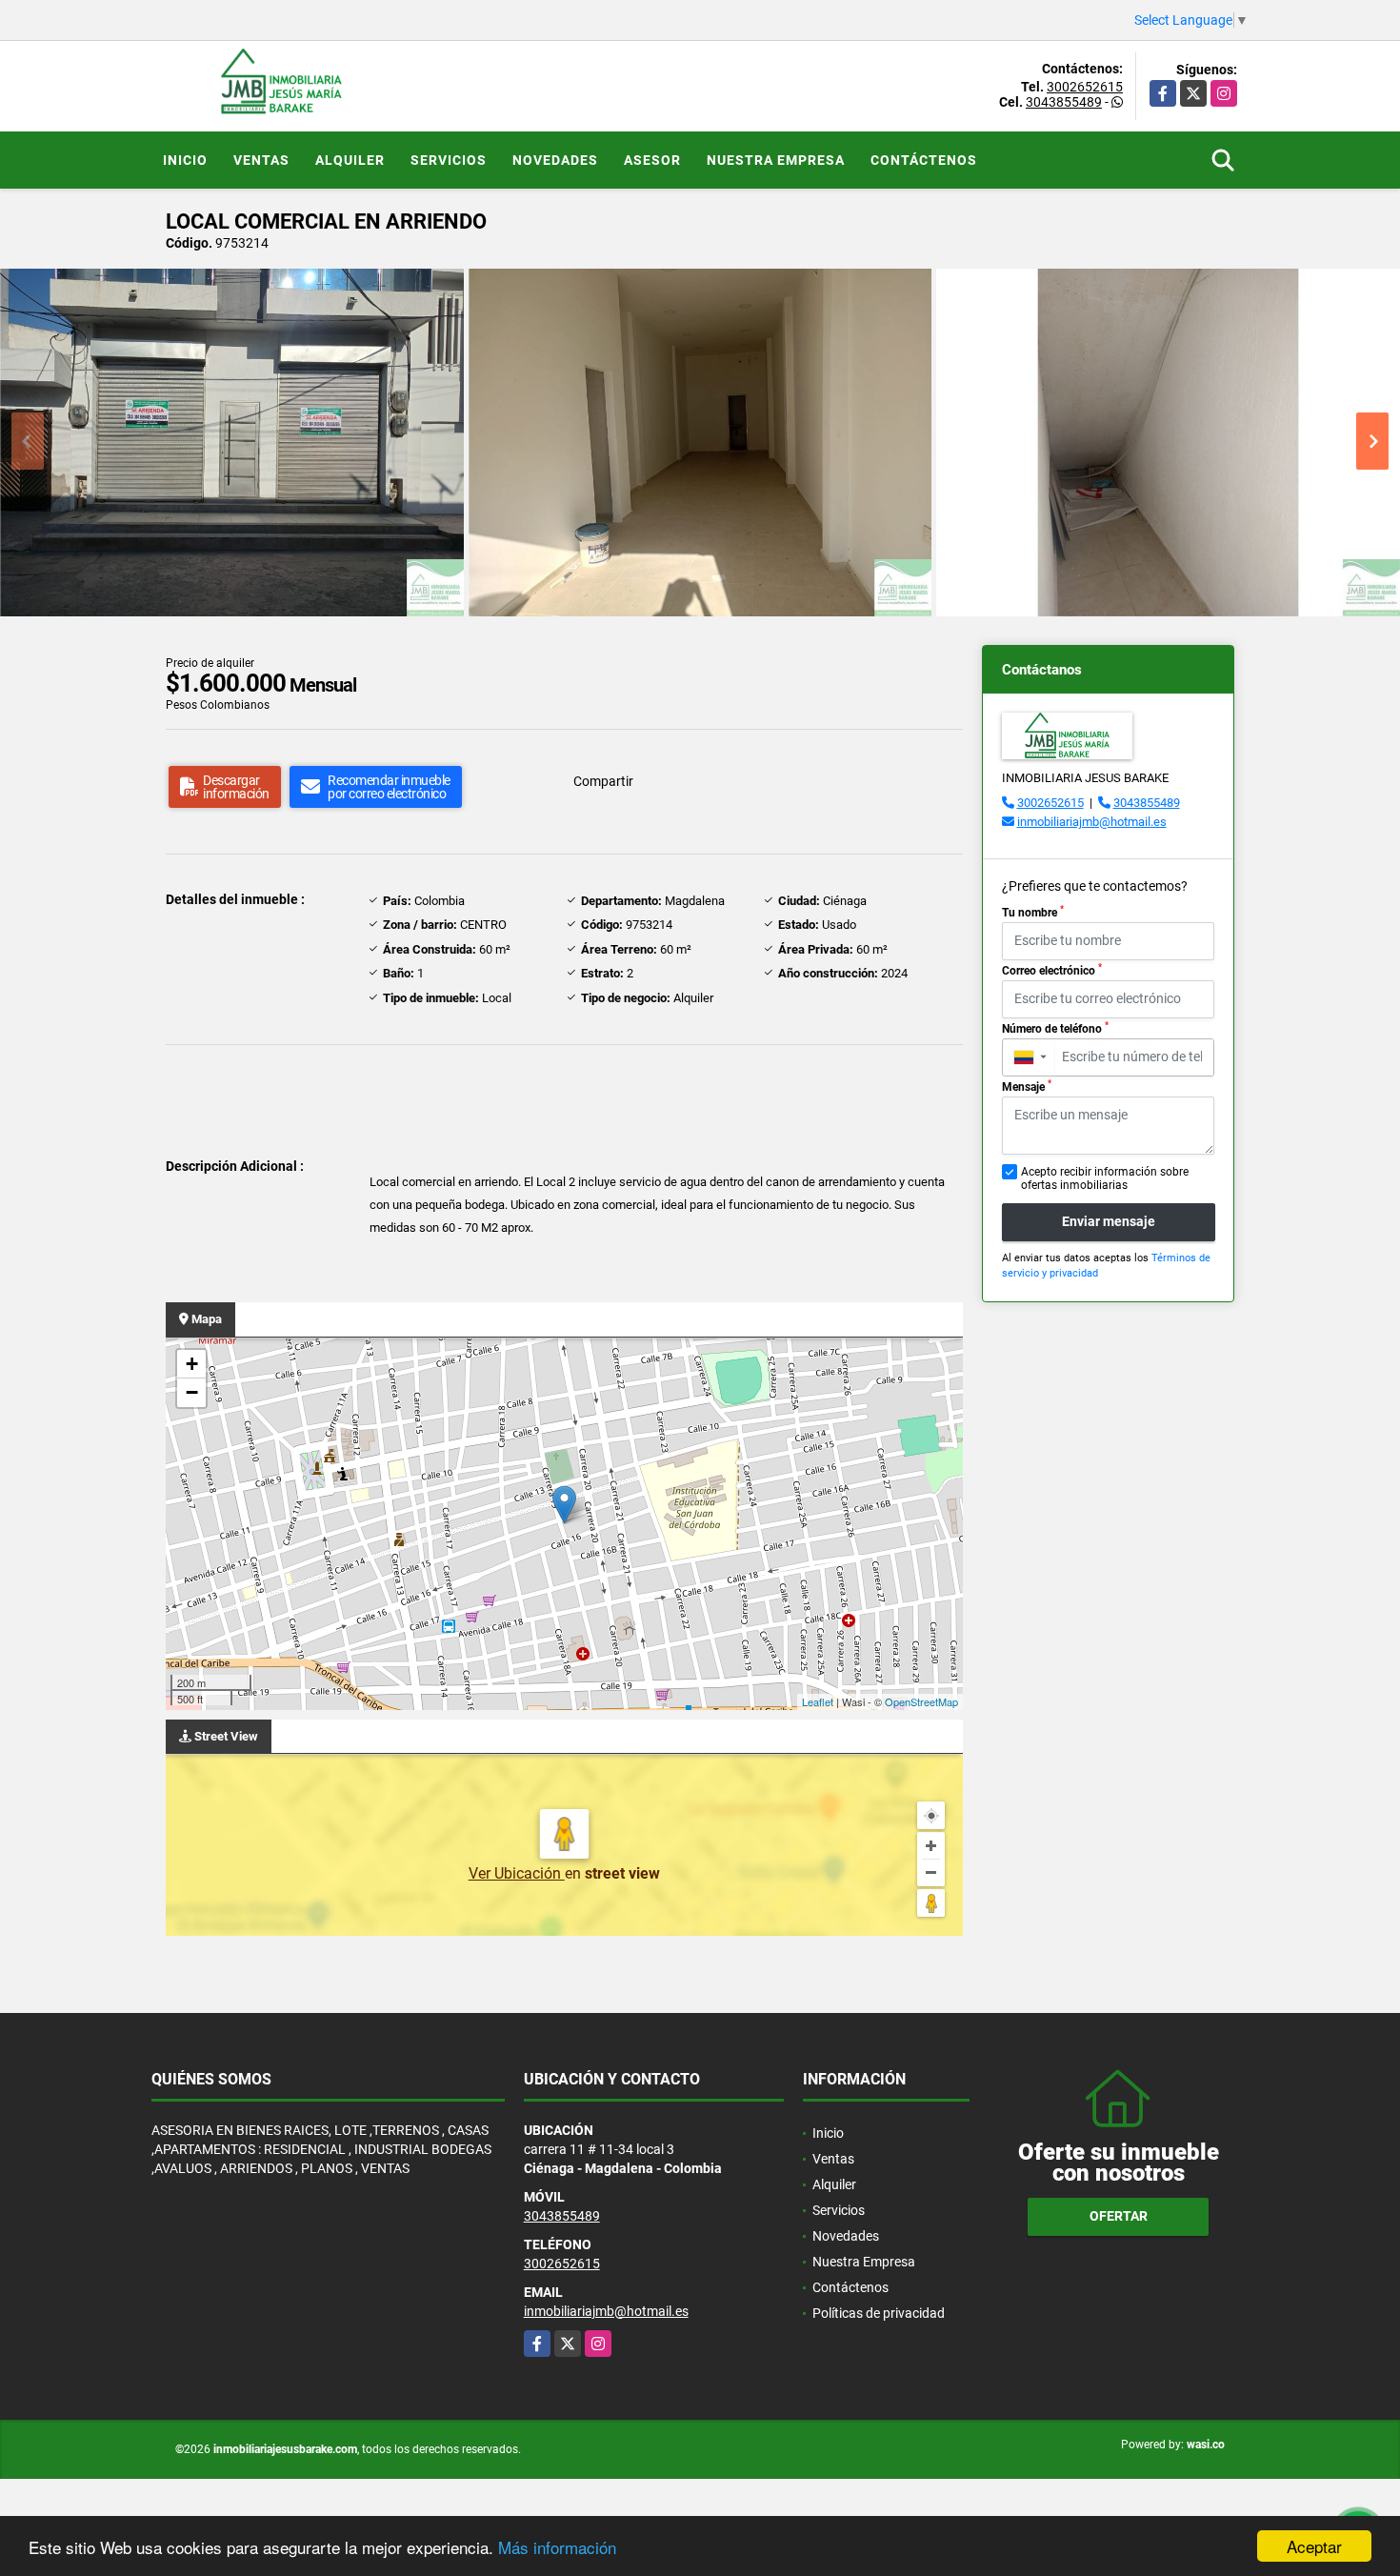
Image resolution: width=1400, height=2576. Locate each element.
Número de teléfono (1055, 1028)
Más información (557, 2547)
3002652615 (1085, 87)
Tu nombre (1033, 912)
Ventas (261, 160)
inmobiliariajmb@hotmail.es (1092, 822)
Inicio (185, 160)
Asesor (652, 160)
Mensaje (1027, 1086)
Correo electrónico (1052, 970)
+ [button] (192, 1364)
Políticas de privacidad (879, 2313)
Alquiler (350, 160)
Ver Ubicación (517, 1873)
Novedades (555, 160)
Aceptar (1314, 2546)
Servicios (449, 160)
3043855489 (1064, 102)
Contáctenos (924, 160)
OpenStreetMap (921, 1701)
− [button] (192, 1392)
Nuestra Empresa (776, 160)
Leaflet (818, 1701)
